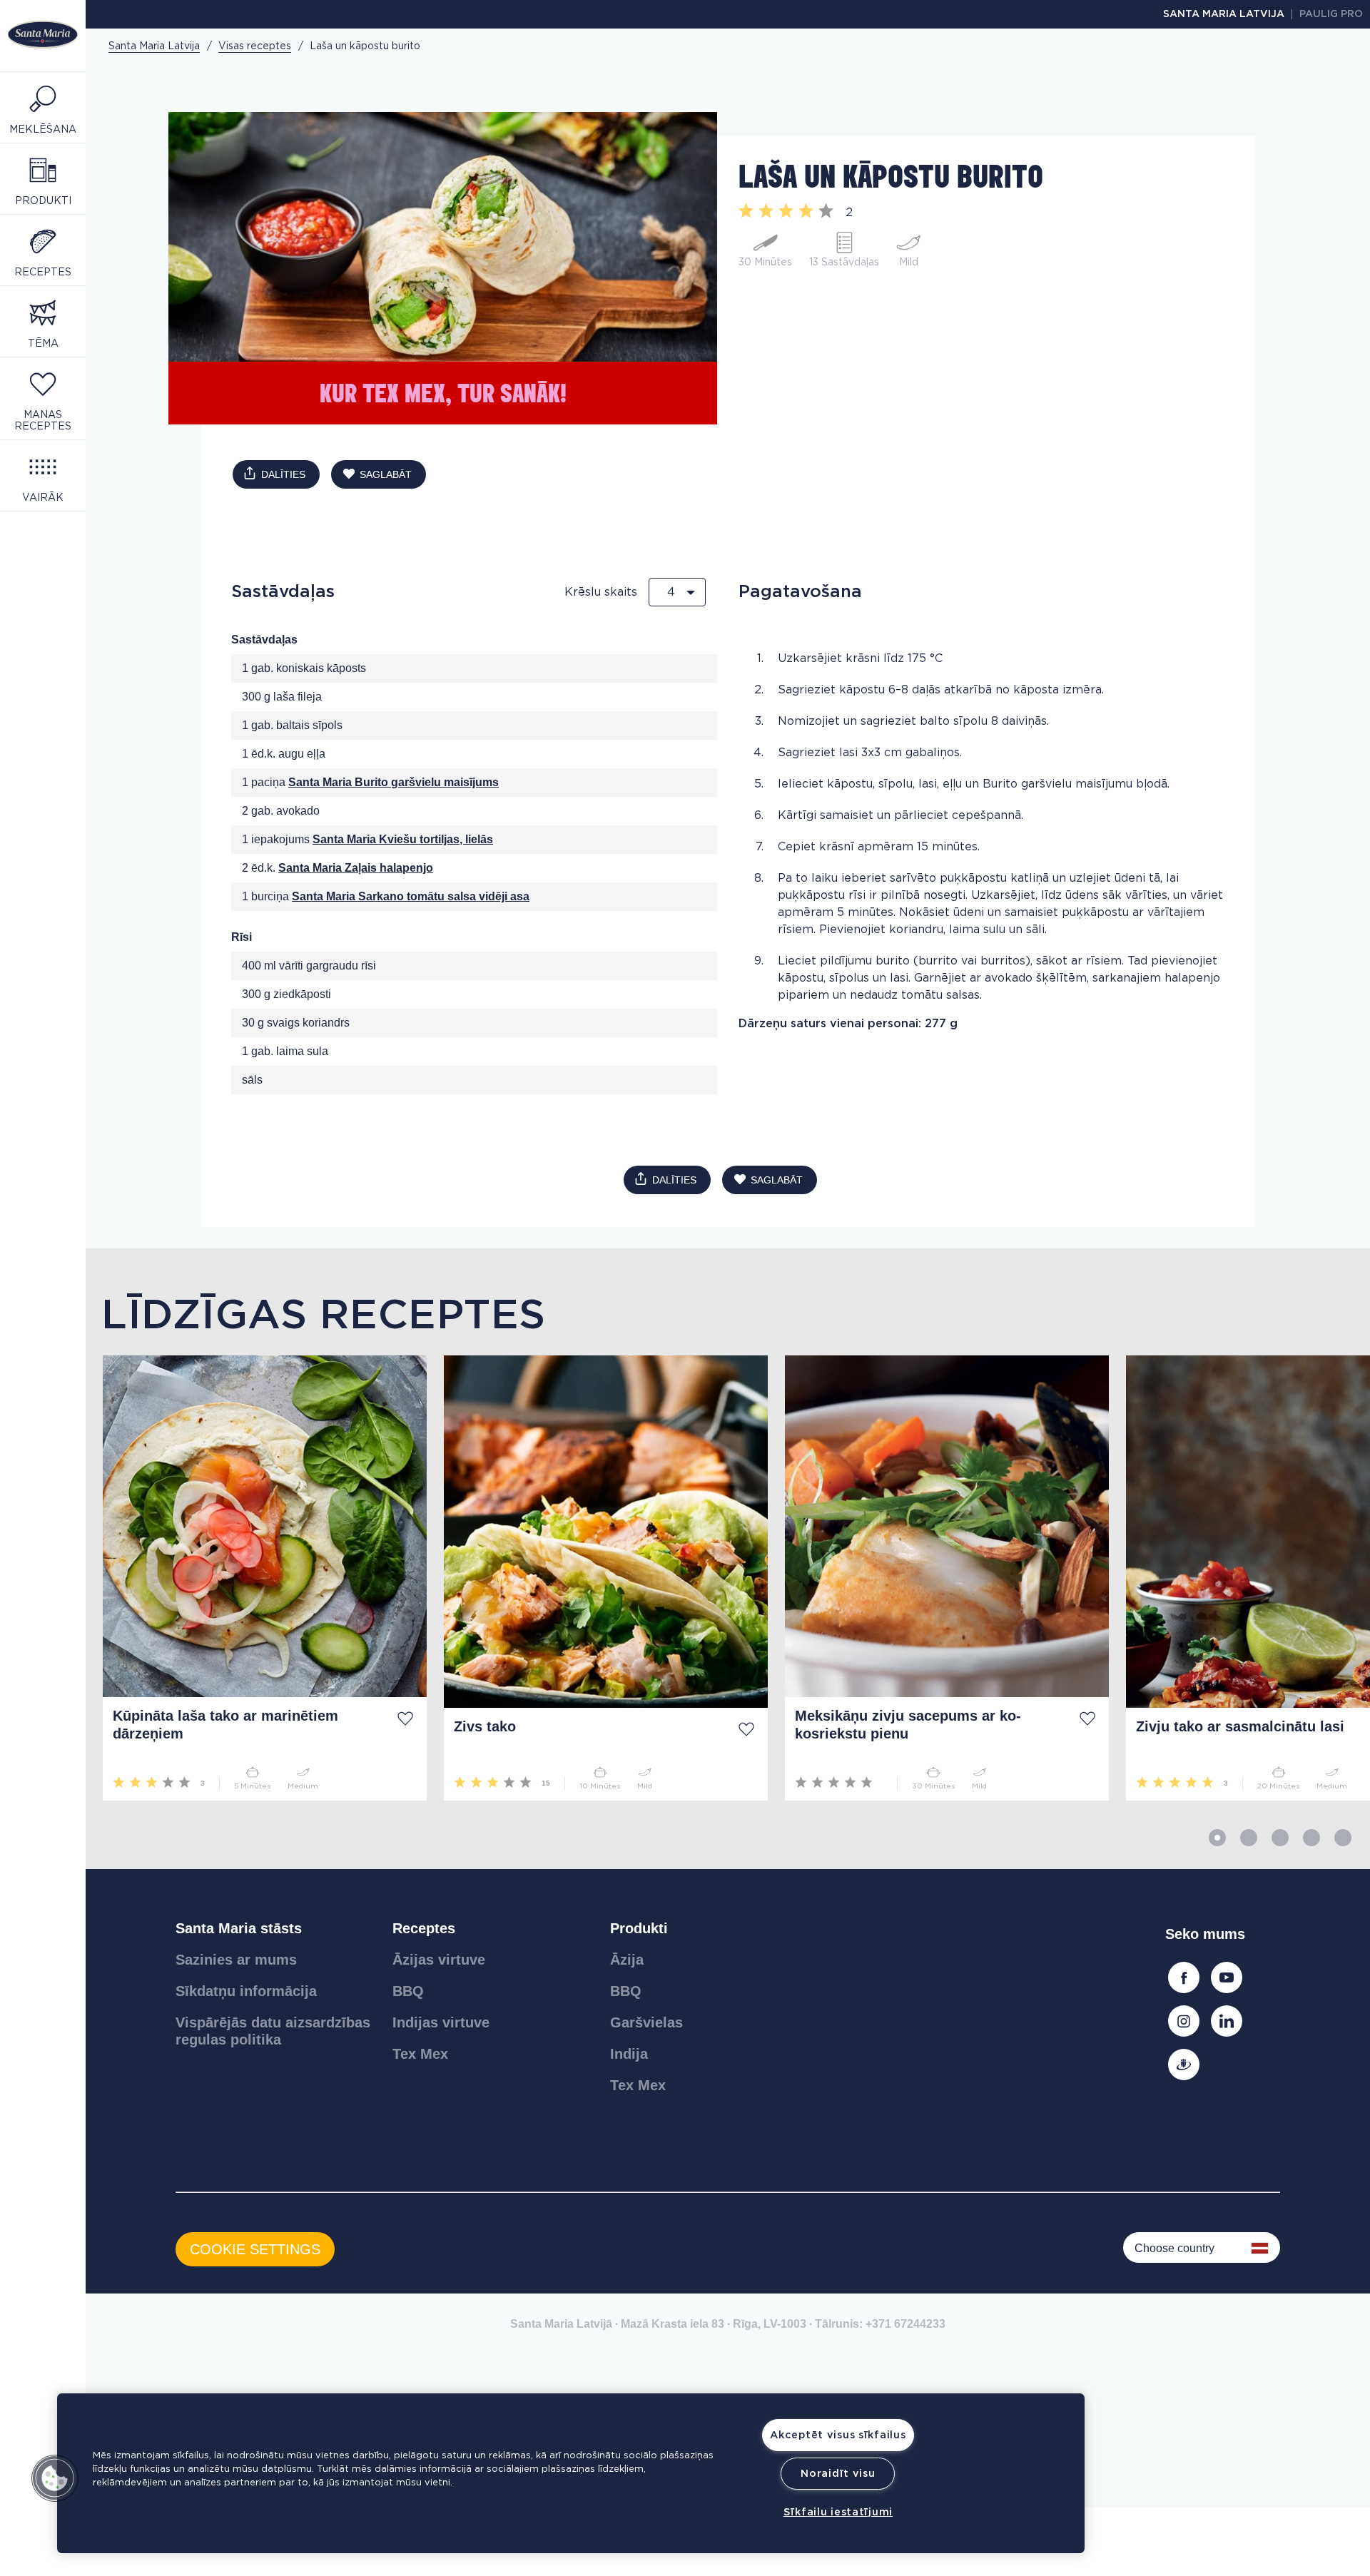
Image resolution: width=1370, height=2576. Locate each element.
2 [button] (1249, 1838)
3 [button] (1280, 1838)
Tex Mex (420, 2054)
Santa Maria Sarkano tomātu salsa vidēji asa (411, 896)
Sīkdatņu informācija (246, 1991)
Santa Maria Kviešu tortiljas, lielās (403, 839)
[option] (256, 1578)
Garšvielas (646, 2022)
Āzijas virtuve (439, 1960)
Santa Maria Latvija (1224, 14)
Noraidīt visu (838, 2474)
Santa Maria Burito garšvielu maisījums (394, 782)
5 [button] (1343, 1838)
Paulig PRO (1331, 14)
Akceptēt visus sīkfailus (838, 2435)
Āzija (627, 1960)
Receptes (424, 1928)
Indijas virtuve (441, 2022)
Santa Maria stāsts (239, 1928)
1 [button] (1217, 1838)
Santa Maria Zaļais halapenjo (356, 868)
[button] (55, 2478)
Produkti (639, 1928)
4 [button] (1311, 1838)
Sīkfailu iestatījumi (838, 2512)
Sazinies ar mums (236, 1960)
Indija (629, 2054)
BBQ (408, 1991)
